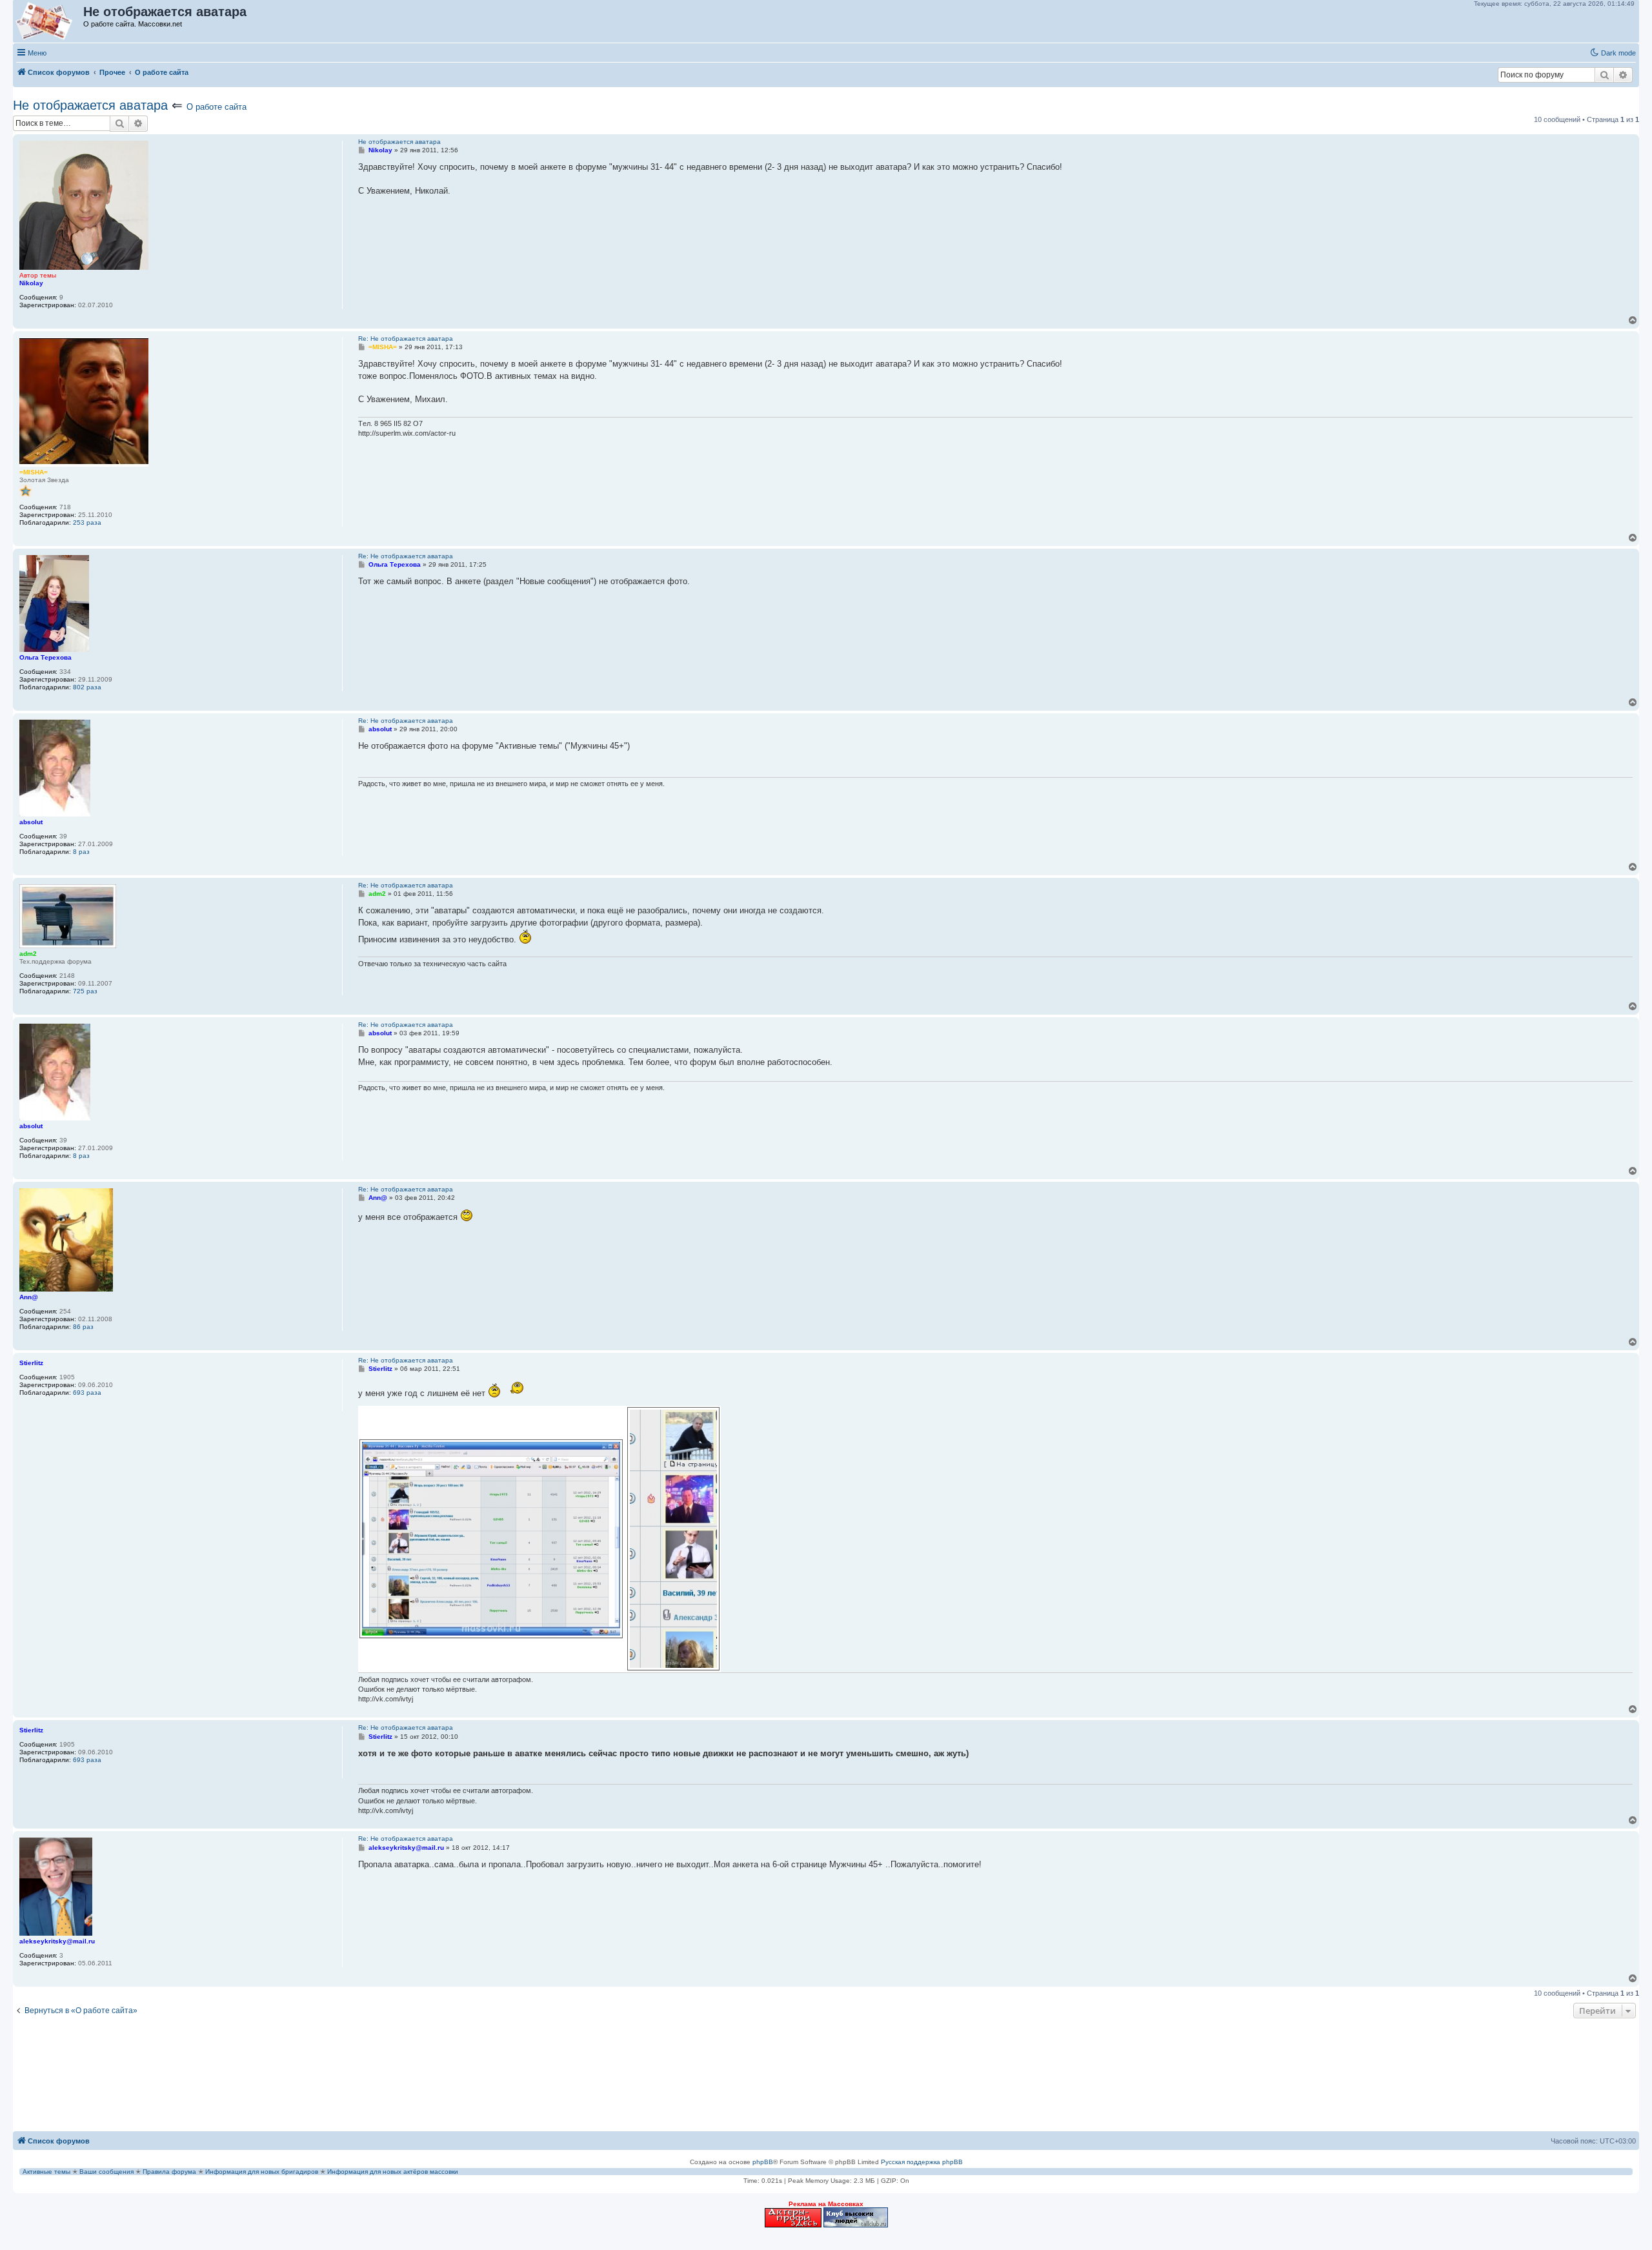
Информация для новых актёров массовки (393, 2172)
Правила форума (169, 2172)
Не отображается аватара (90, 105)
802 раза (87, 687)
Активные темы (46, 2172)
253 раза (87, 522)
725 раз (85, 991)
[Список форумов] (49, 21)
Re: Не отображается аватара (406, 339)
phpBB (763, 2162)
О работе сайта (217, 107)
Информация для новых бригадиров (262, 2172)
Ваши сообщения (106, 2172)
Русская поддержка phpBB (922, 2162)
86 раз (83, 1327)
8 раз (81, 852)
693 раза (87, 1393)
